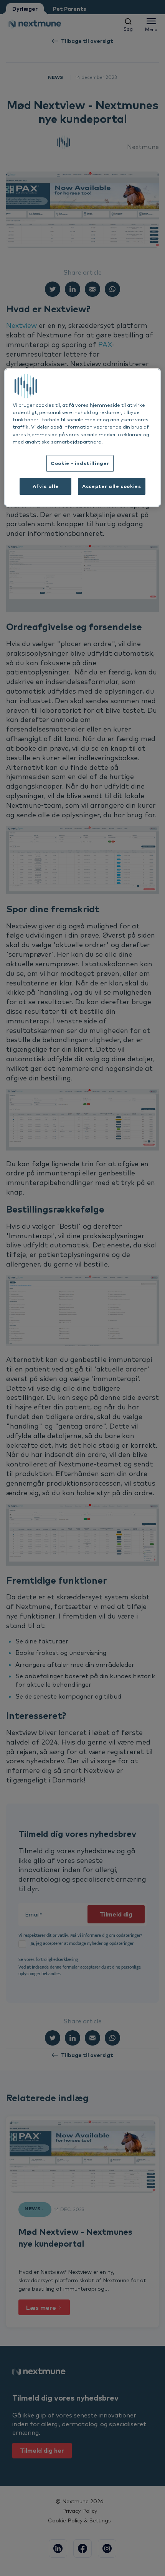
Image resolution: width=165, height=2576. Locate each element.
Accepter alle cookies (111, 486)
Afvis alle (46, 486)
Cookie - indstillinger (80, 463)
